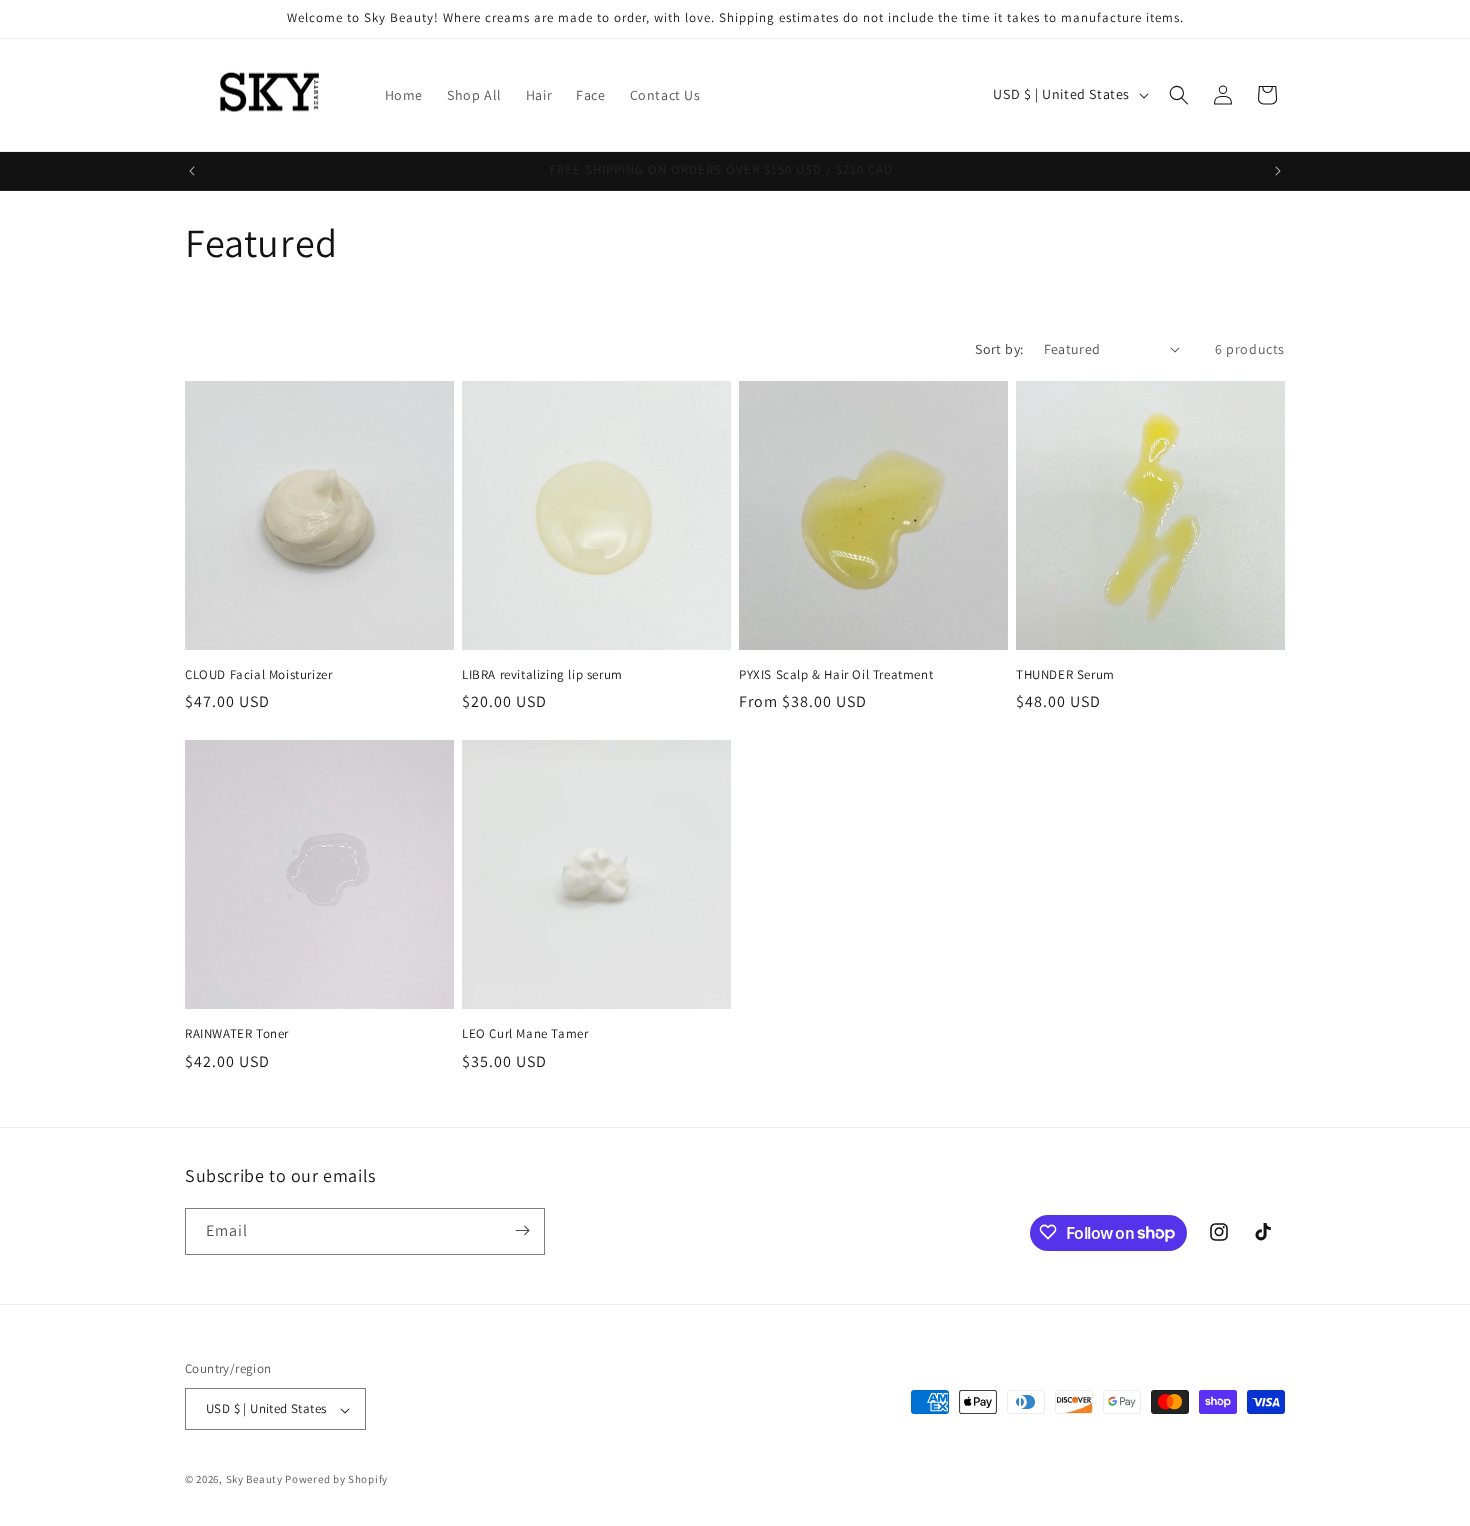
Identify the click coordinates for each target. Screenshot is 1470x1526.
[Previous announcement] (192, 171)
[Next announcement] (1278, 171)
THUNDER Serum (1065, 675)
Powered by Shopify (336, 1480)
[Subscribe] (522, 1230)
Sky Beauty (254, 1480)
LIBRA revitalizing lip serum (542, 675)
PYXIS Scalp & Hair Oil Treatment (836, 675)
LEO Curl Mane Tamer (525, 1034)
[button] (1179, 95)
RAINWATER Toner (237, 1034)
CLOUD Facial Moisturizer (258, 675)
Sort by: (999, 349)
